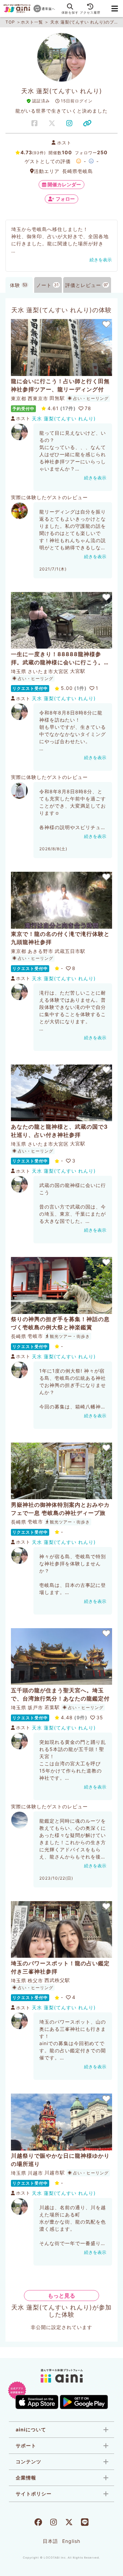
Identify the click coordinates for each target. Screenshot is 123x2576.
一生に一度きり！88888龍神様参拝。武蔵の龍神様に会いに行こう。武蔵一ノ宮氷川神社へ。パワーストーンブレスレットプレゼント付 (60, 659)
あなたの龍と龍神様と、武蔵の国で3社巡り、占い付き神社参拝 (59, 1131)
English (71, 2541)
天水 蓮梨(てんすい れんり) (64, 418)
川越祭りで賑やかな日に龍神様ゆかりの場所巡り (60, 2160)
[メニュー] (115, 9)
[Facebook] (38, 2523)
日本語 (50, 2541)
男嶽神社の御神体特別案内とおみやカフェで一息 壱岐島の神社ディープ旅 (60, 1509)
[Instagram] (53, 2523)
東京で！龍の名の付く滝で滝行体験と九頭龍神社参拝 (60, 938)
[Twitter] (69, 2523)
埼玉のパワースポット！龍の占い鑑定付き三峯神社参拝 (60, 1967)
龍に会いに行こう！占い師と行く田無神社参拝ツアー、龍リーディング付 (60, 385)
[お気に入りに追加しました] (106, 324)
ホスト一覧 (32, 22)
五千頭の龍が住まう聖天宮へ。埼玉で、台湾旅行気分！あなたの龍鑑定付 (60, 1694)
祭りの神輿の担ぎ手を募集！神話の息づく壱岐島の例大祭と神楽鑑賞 (60, 1323)
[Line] (85, 2523)
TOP (10, 22)
